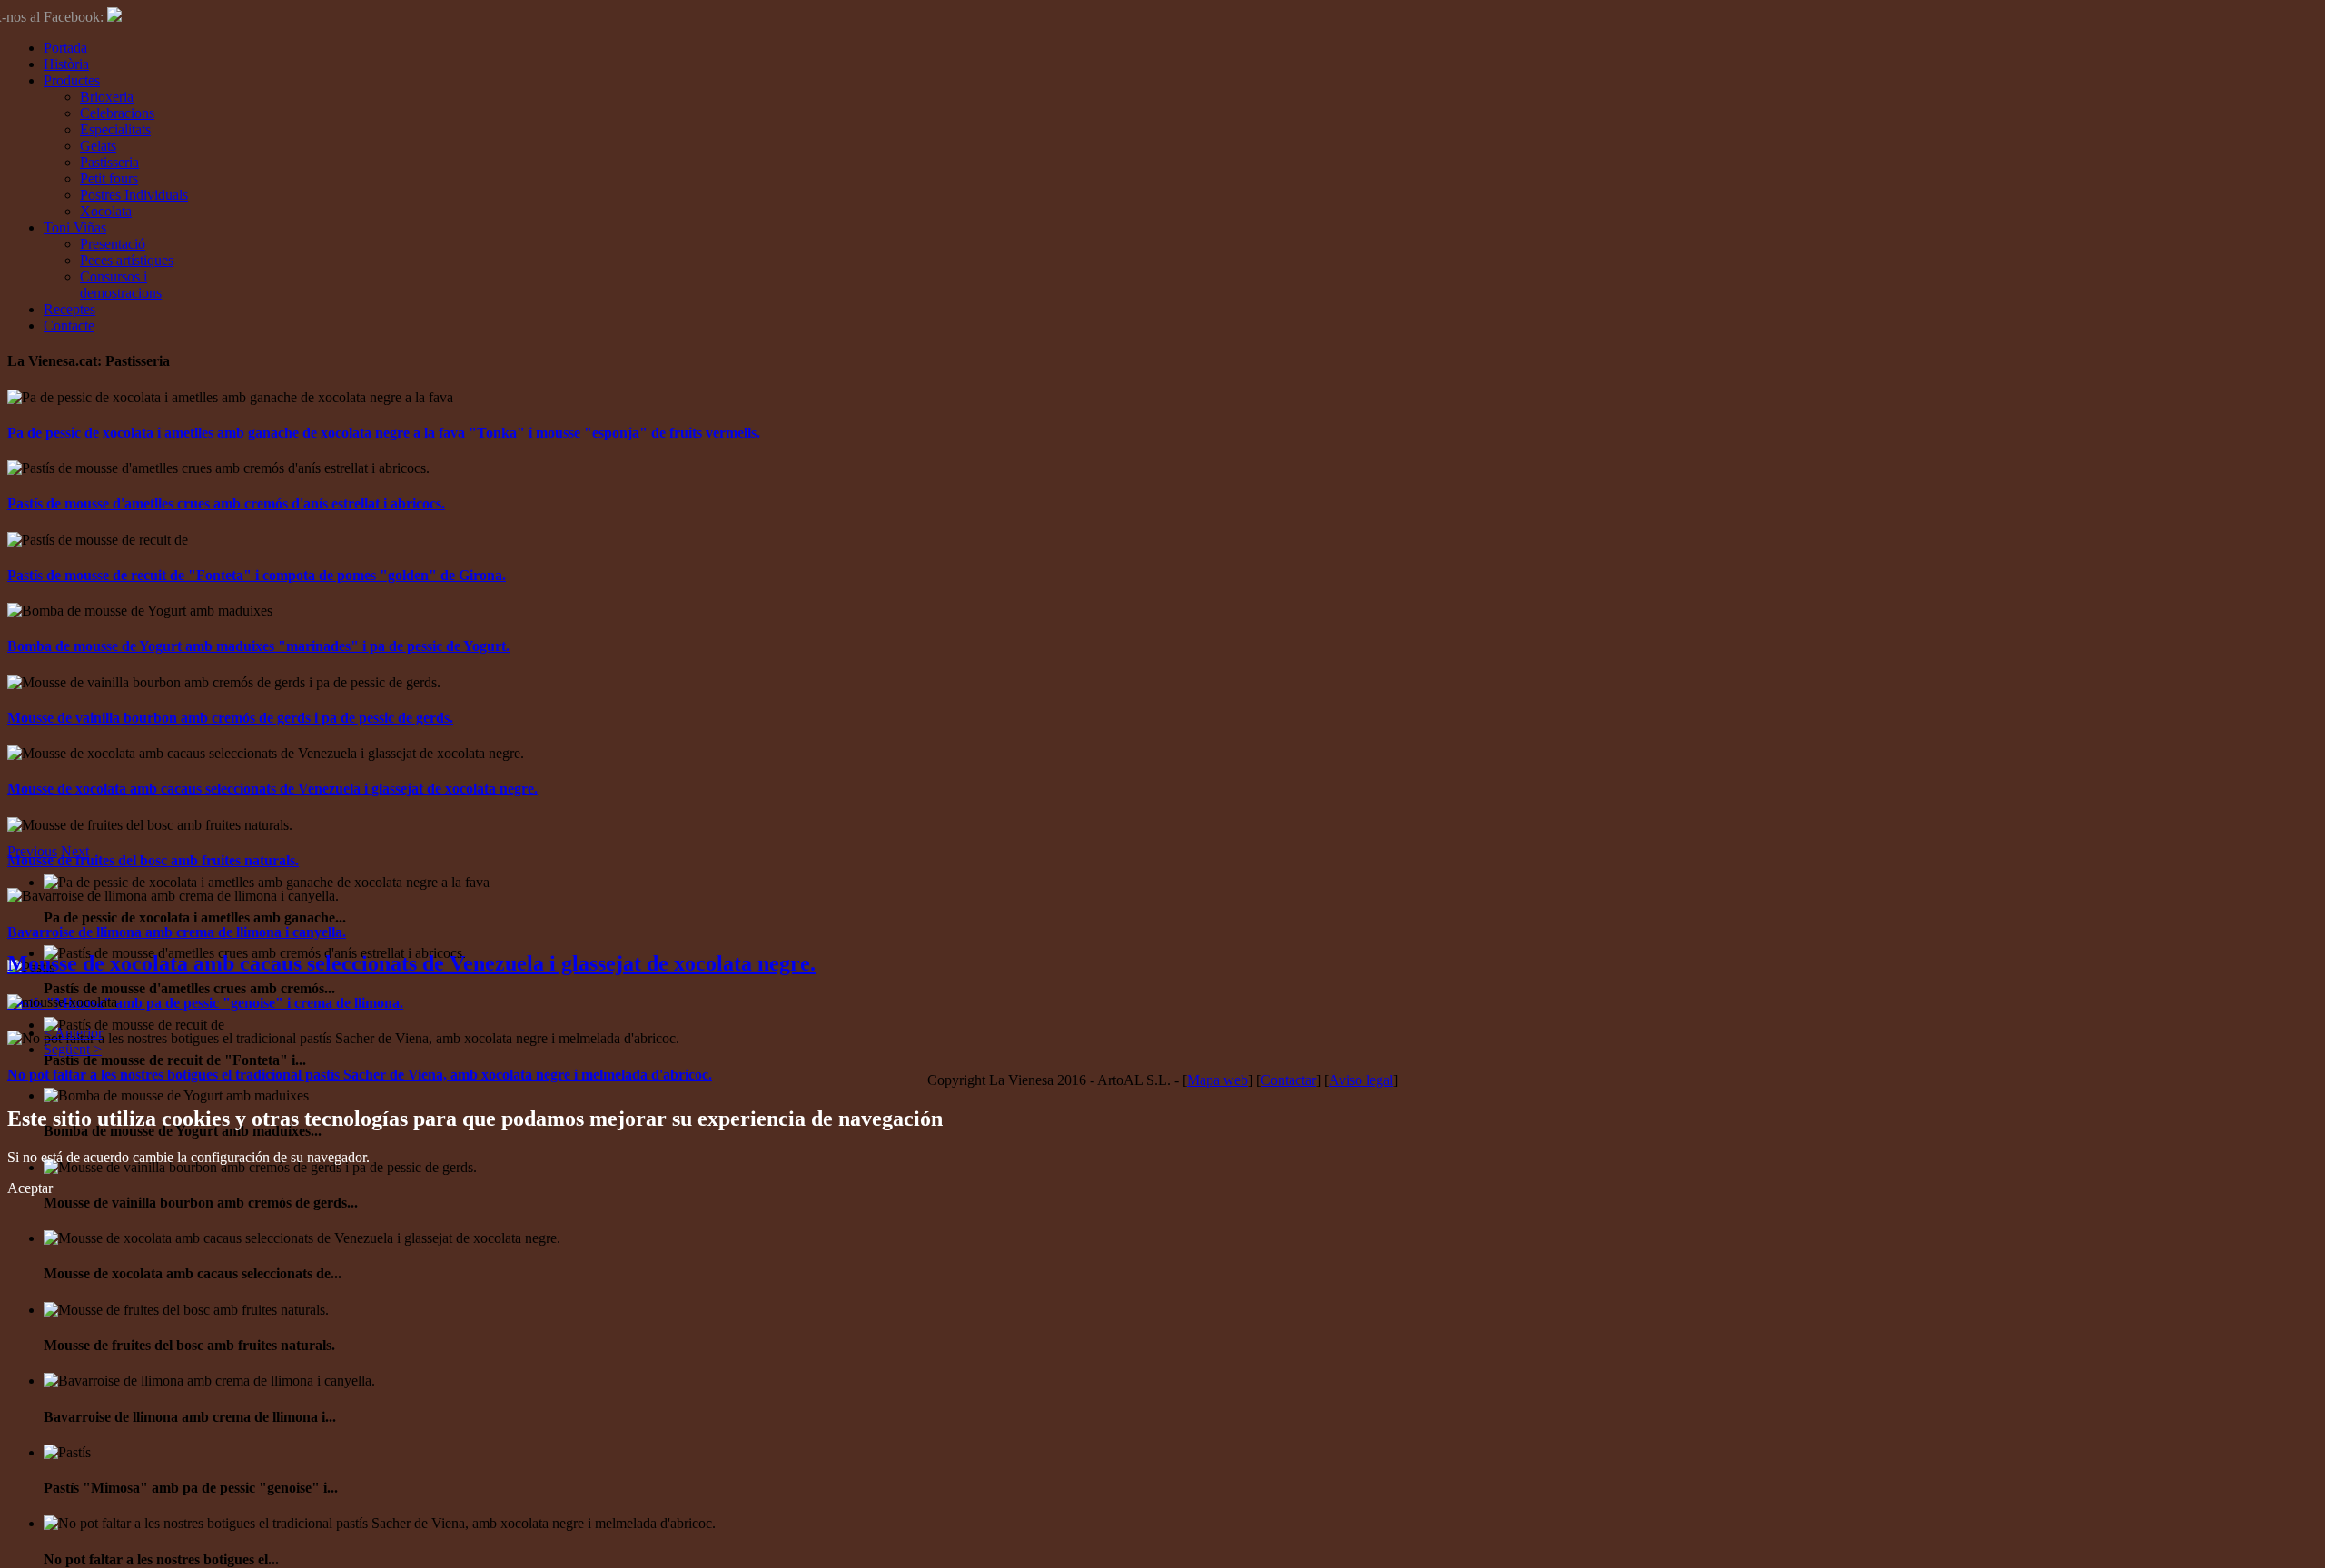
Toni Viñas (75, 227)
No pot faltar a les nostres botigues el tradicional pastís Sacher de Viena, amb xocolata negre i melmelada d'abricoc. (360, 1075)
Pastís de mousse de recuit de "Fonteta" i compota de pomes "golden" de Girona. (257, 575)
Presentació (113, 244)
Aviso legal (1361, 1080)
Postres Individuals (134, 195)
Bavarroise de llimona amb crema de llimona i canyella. (177, 932)
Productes (72, 80)
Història (66, 64)
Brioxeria (107, 97)
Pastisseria (109, 162)
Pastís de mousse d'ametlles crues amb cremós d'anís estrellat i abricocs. (226, 503)
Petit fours (109, 178)
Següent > (73, 1049)
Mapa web (1217, 1080)
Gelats (98, 146)
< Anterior (73, 1033)
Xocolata (106, 211)
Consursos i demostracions (121, 285)
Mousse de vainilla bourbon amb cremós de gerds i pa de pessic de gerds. (230, 718)
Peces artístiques (127, 260)
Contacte (69, 325)
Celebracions (117, 113)
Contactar (1288, 1080)
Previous (32, 851)
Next (75, 851)
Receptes (69, 309)
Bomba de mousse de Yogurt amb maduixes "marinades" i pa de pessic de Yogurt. (258, 646)
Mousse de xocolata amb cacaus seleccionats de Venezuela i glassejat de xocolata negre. (272, 789)
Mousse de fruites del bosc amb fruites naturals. (153, 860)
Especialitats (115, 129)
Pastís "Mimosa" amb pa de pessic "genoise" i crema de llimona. (205, 1003)
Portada (65, 48)
